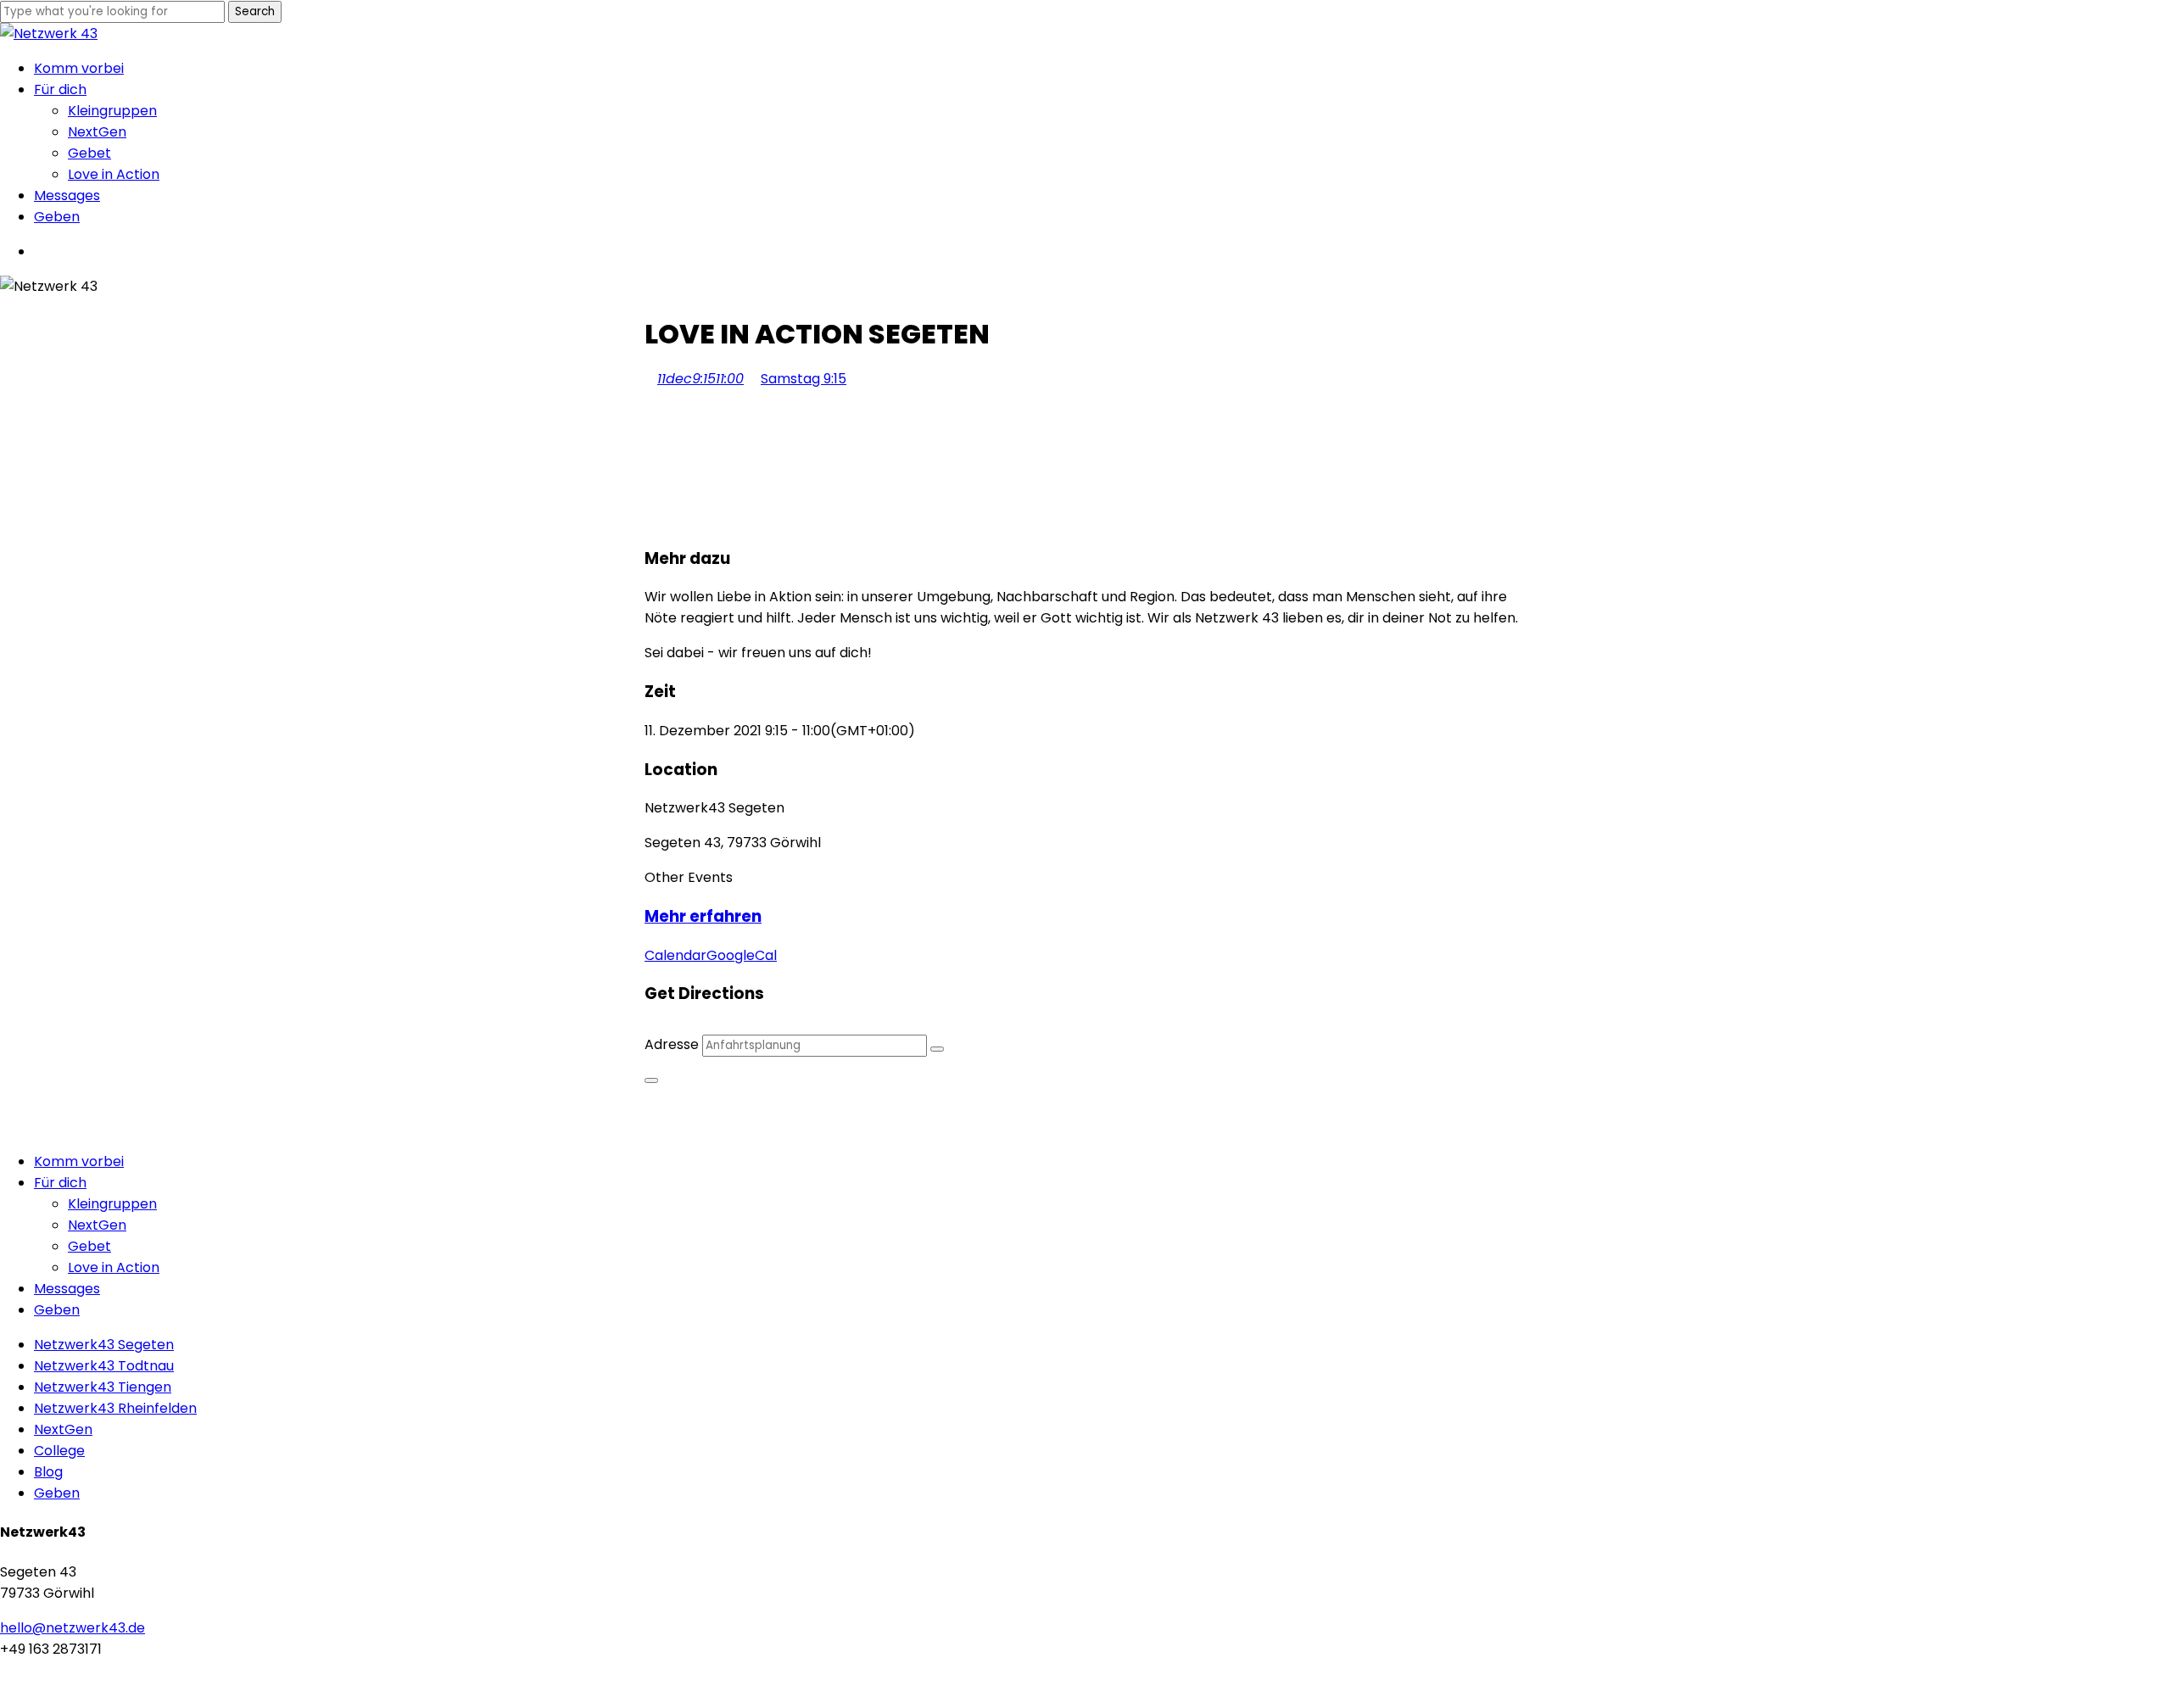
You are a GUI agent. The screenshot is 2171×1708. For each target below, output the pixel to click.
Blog (48, 1472)
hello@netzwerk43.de (73, 1628)
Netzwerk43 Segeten (104, 1345)
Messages (67, 1289)
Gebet (89, 1246)
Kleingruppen (112, 1204)
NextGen (97, 1225)
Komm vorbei (79, 1161)
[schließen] (651, 1080)
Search (255, 11)
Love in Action (114, 1267)
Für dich (60, 1183)
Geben (57, 1310)
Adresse (672, 1044)
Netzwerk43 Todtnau (104, 1366)
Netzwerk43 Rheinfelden (115, 1408)
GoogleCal (742, 955)
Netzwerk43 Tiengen (103, 1387)
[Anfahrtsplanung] (937, 1049)
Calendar (675, 955)
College (59, 1451)
